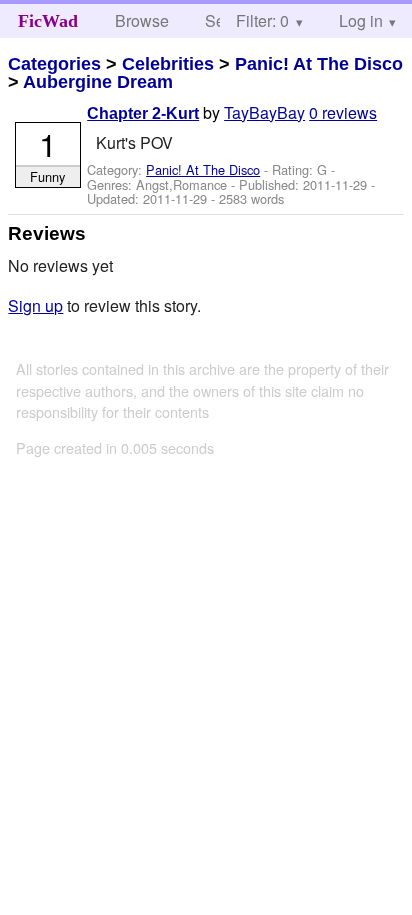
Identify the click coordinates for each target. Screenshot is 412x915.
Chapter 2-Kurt (143, 113)
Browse (142, 20)
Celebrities (168, 64)
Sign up (35, 305)
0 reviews (343, 112)
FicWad (48, 21)
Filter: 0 (262, 20)
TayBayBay (264, 112)
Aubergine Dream (98, 82)
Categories (54, 64)
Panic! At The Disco (319, 64)
